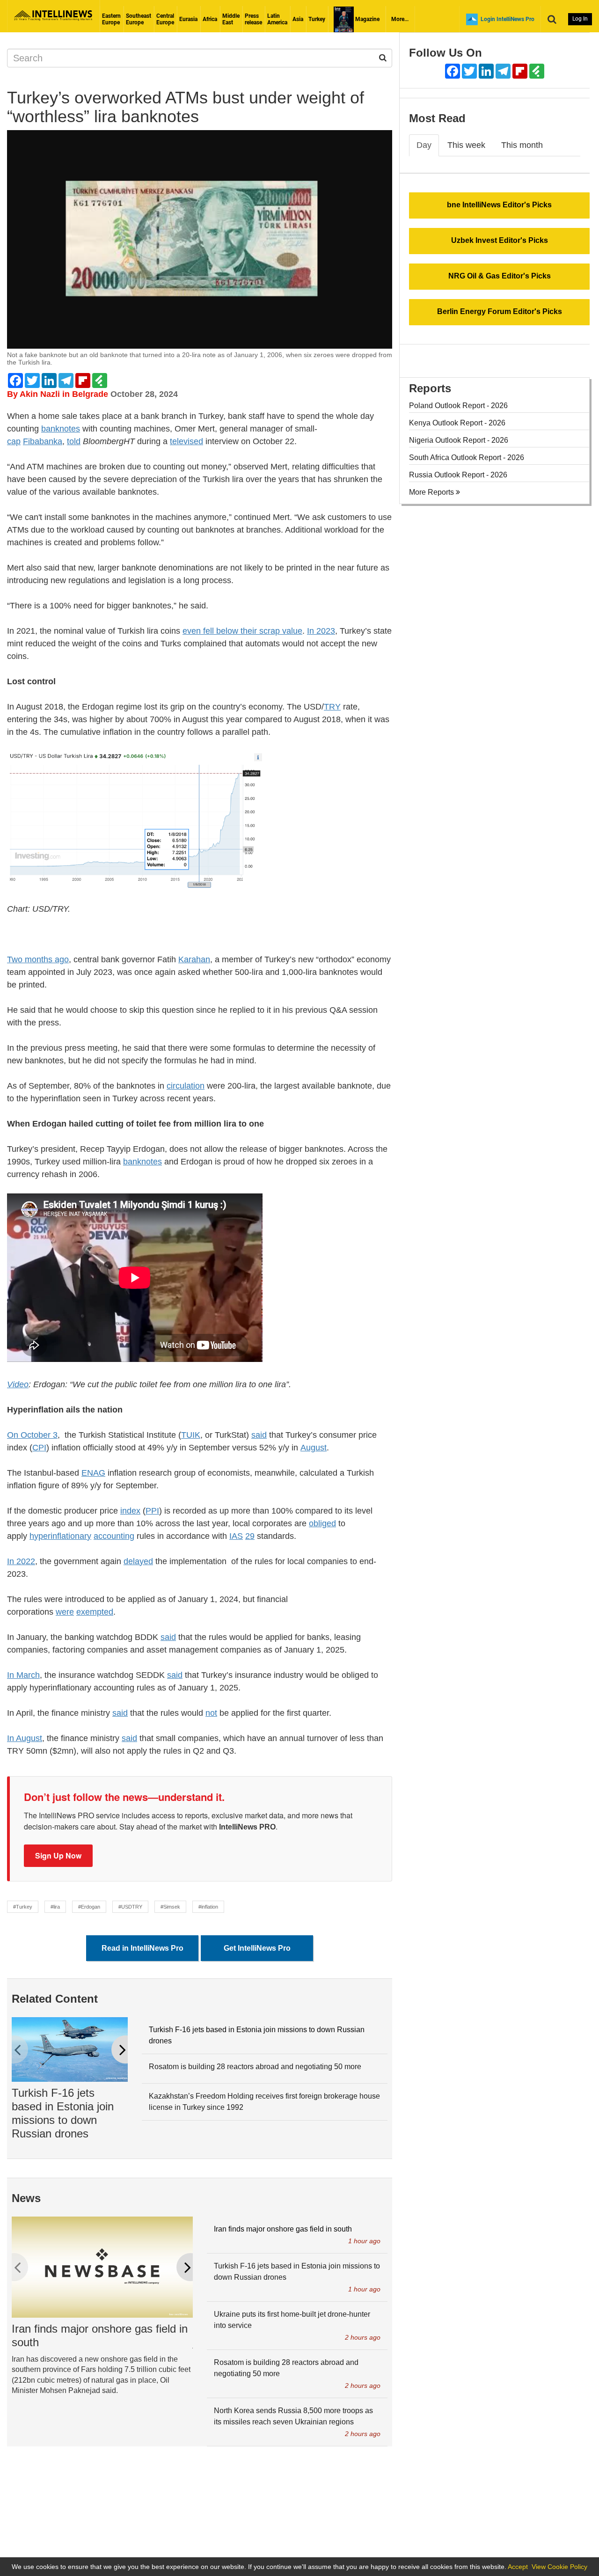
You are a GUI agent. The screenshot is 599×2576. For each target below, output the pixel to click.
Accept (518, 2567)
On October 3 (32, 1435)
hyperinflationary (60, 1536)
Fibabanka (43, 441)
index (130, 1511)
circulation (186, 1086)
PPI (152, 1511)
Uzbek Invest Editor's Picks (500, 240)
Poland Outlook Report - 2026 (458, 406)
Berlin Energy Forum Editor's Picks (500, 311)
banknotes (61, 429)
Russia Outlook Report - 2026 (458, 475)
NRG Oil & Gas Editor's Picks (500, 276)
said (259, 1435)
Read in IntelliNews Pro (142, 1948)
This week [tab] (466, 145)
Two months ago (38, 959)
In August (25, 1738)
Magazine (367, 19)
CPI (39, 1448)
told (74, 441)
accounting (114, 1536)
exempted (95, 1612)
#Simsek (170, 1907)
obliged (322, 1523)
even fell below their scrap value (242, 631)
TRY (332, 707)
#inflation (208, 1907)
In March (23, 1675)
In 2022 (21, 1561)
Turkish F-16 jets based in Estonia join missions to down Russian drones (63, 2113)
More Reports (432, 492)
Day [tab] (424, 145)
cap (14, 441)
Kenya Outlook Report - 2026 (457, 423)
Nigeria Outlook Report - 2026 (459, 440)
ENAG (93, 1473)
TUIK (191, 1435)
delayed (138, 1561)
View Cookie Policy (559, 2567)
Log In (580, 19)
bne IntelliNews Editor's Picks (499, 205)
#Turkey (23, 1907)
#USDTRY (130, 1907)
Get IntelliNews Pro (257, 1948)
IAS (236, 1536)
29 (250, 1536)
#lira (55, 1907)
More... (400, 19)
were (65, 1612)
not (211, 1713)
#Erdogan (89, 1907)
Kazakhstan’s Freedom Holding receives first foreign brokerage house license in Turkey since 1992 (264, 2102)
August (314, 1448)
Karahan (194, 959)
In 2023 (321, 631)
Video (18, 1384)
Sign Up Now (58, 1855)
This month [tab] (522, 145)
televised (186, 441)
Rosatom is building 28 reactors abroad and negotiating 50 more (255, 2067)
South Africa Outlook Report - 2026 (467, 457)
